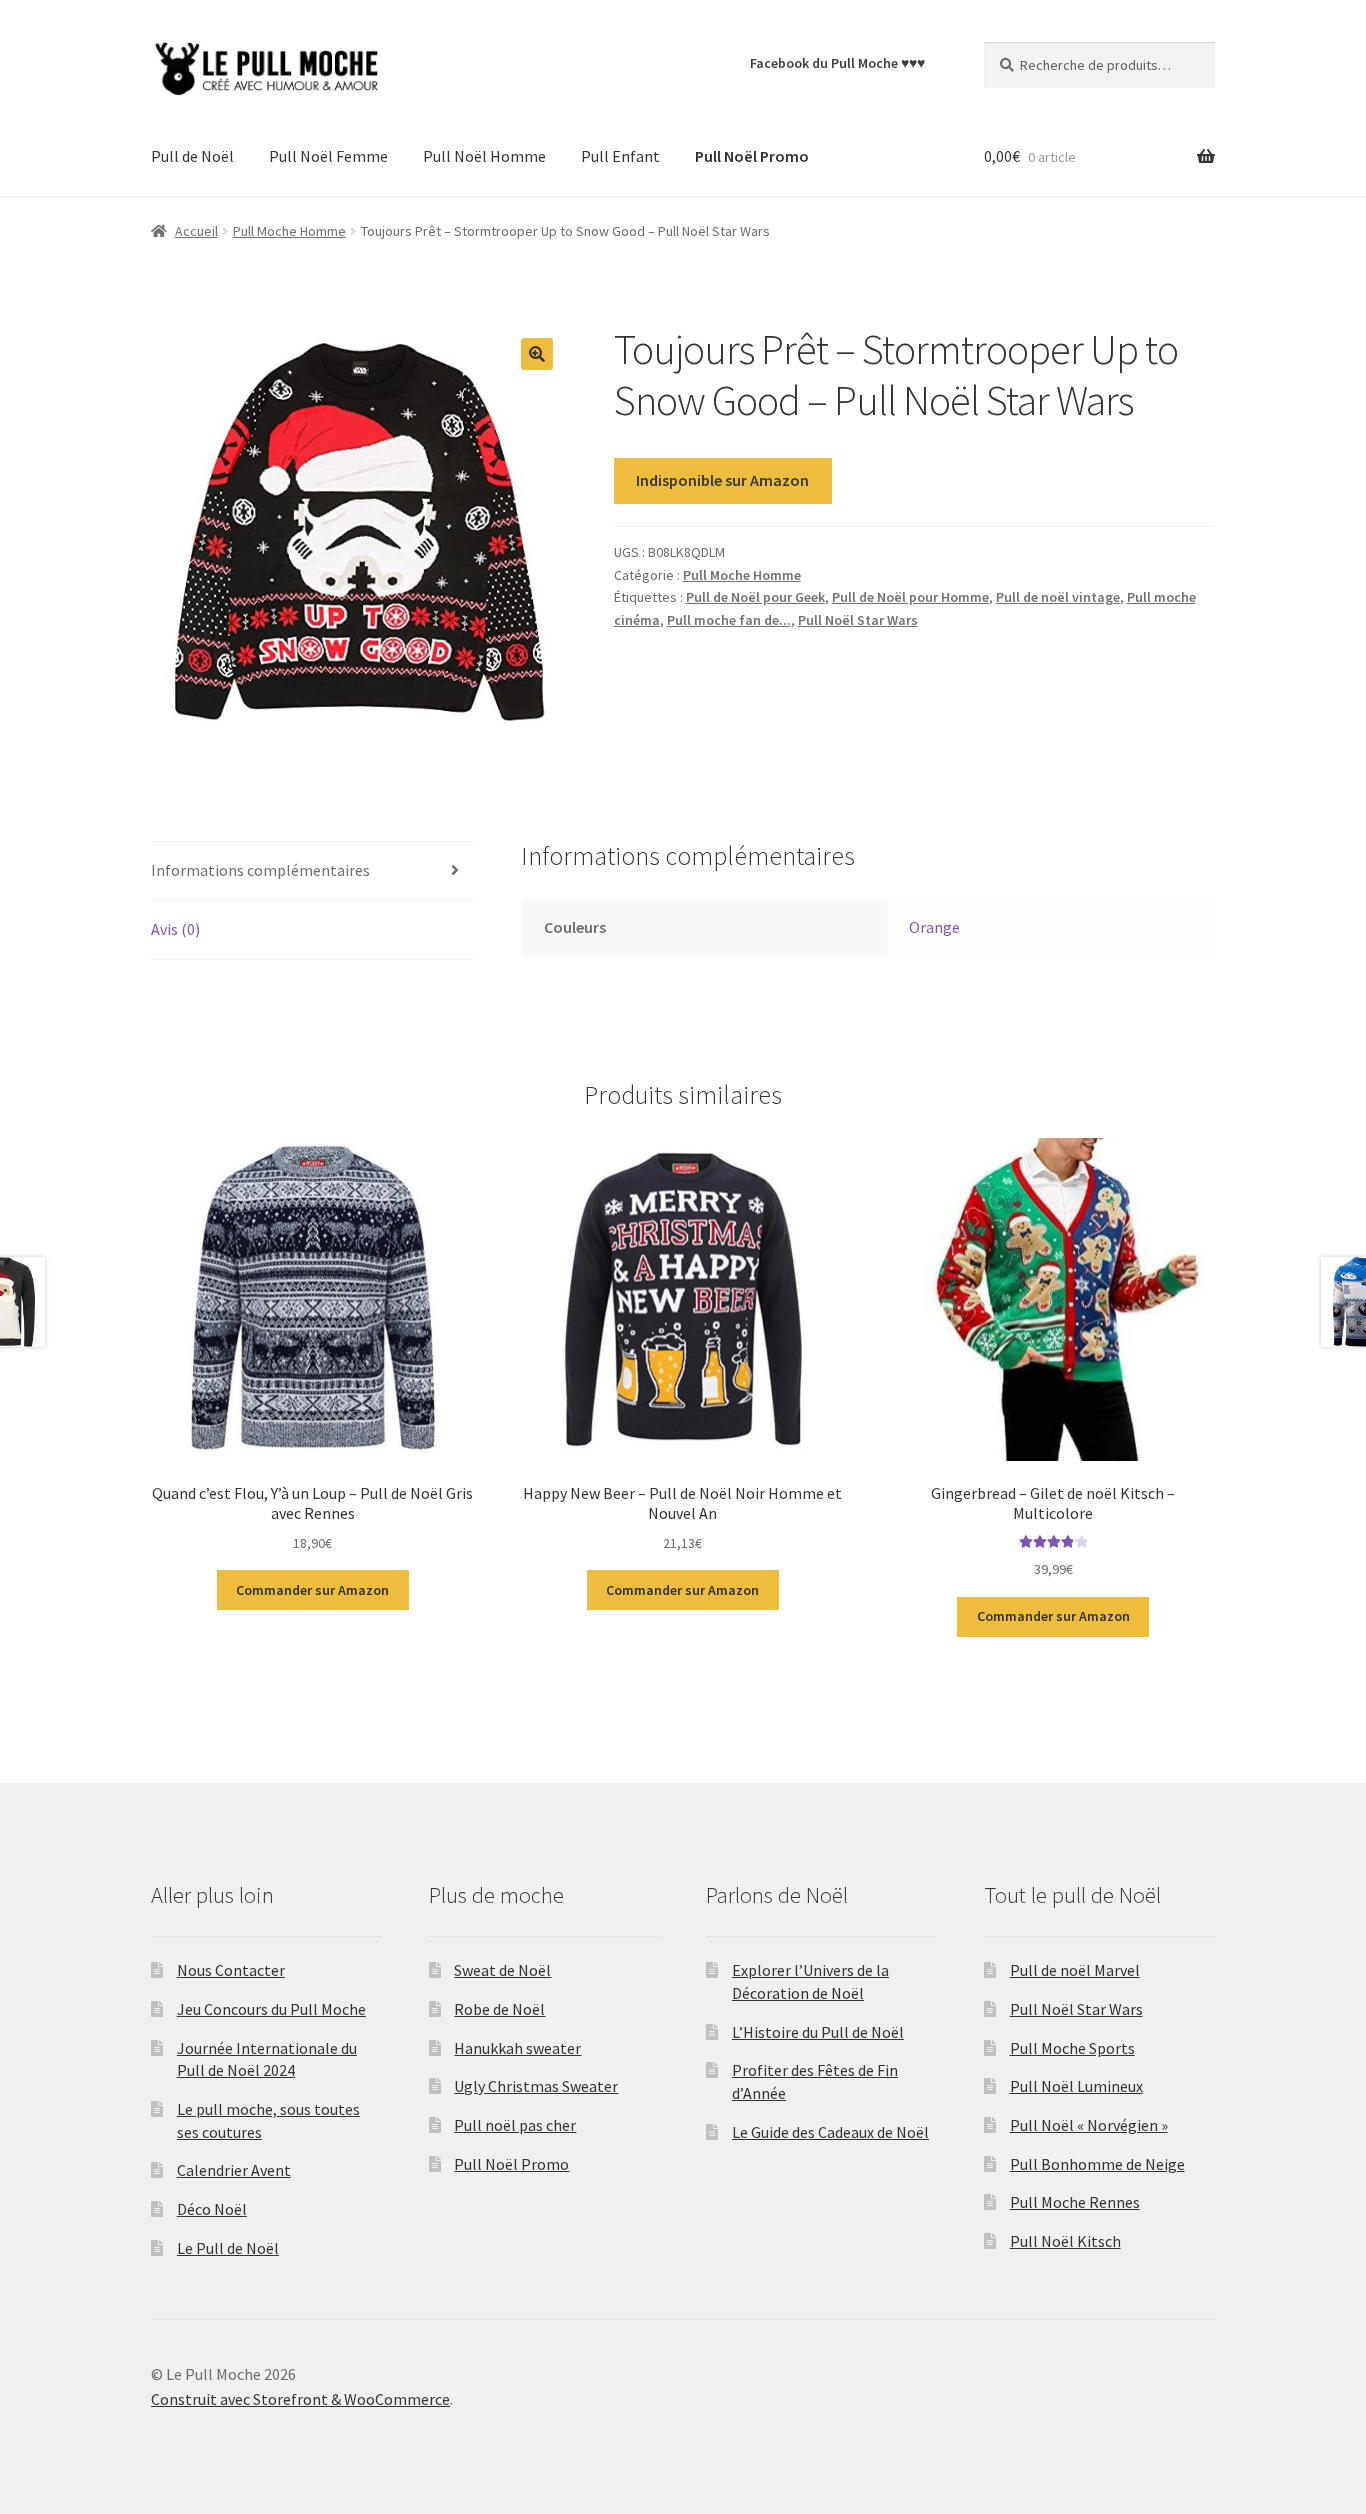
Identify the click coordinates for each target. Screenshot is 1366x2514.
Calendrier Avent (234, 2170)
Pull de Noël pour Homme (910, 597)
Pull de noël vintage (1058, 597)
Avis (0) (175, 929)
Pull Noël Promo (511, 2164)
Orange (934, 927)
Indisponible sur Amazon (722, 480)
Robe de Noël (499, 2009)
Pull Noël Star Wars (858, 620)
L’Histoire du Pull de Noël (818, 2032)
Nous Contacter (231, 1970)
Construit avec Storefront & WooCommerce (300, 2399)
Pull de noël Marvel (1075, 1970)
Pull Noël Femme (328, 156)
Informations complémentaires (260, 870)
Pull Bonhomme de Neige (1097, 2164)
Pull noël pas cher (515, 2125)
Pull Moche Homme (289, 231)
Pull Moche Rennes (1075, 2202)
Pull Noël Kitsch (1065, 2241)
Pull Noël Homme (484, 156)
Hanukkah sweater (517, 2048)
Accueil (196, 231)
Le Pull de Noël (228, 2248)
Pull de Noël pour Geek (755, 597)
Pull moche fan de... (729, 620)
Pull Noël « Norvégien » (1089, 2125)
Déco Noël (212, 2209)
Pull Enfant (620, 156)
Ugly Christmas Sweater (536, 2086)
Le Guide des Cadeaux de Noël (830, 2132)
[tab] (313, 871)
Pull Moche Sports (1072, 2048)
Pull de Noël (192, 156)
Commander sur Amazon (312, 1590)
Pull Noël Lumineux (1076, 2086)
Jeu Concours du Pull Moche (271, 2009)
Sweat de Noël (502, 1970)
